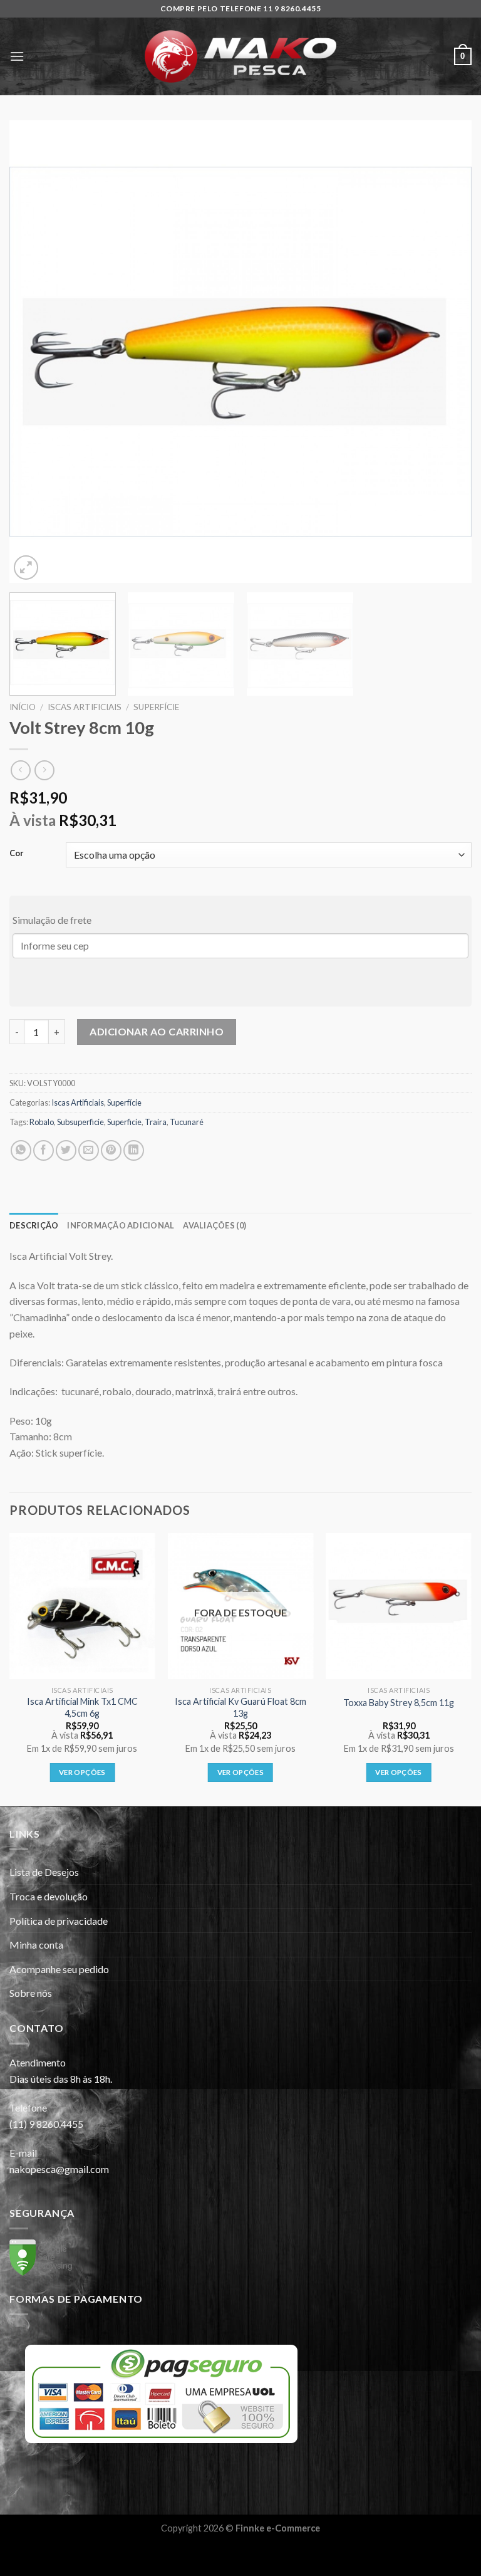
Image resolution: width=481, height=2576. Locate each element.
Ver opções (82, 1772)
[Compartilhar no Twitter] (66, 1150)
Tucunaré (187, 1122)
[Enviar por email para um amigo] (89, 1150)
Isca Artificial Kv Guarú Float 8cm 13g (240, 1707)
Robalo (42, 1122)
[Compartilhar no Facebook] (44, 1150)
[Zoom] (26, 568)
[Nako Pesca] (240, 56)
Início (23, 707)
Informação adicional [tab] (121, 1225)
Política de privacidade (59, 1921)
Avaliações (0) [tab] (215, 1225)
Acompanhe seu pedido (59, 1969)
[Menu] (17, 56)
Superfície (156, 707)
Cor (17, 854)
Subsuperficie (80, 1122)
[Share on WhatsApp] (21, 1150)
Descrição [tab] (34, 1225)
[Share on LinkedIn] (134, 1150)
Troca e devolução (49, 1896)
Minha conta (36, 1945)
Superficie (124, 1122)
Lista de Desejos (44, 1872)
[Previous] (34, 352)
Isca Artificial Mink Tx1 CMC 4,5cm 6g (82, 1707)
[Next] (447, 352)
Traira (156, 1122)
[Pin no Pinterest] (111, 1150)
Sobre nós (31, 1993)
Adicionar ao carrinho (157, 1031)
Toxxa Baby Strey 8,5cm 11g (399, 1703)
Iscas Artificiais (85, 707)
